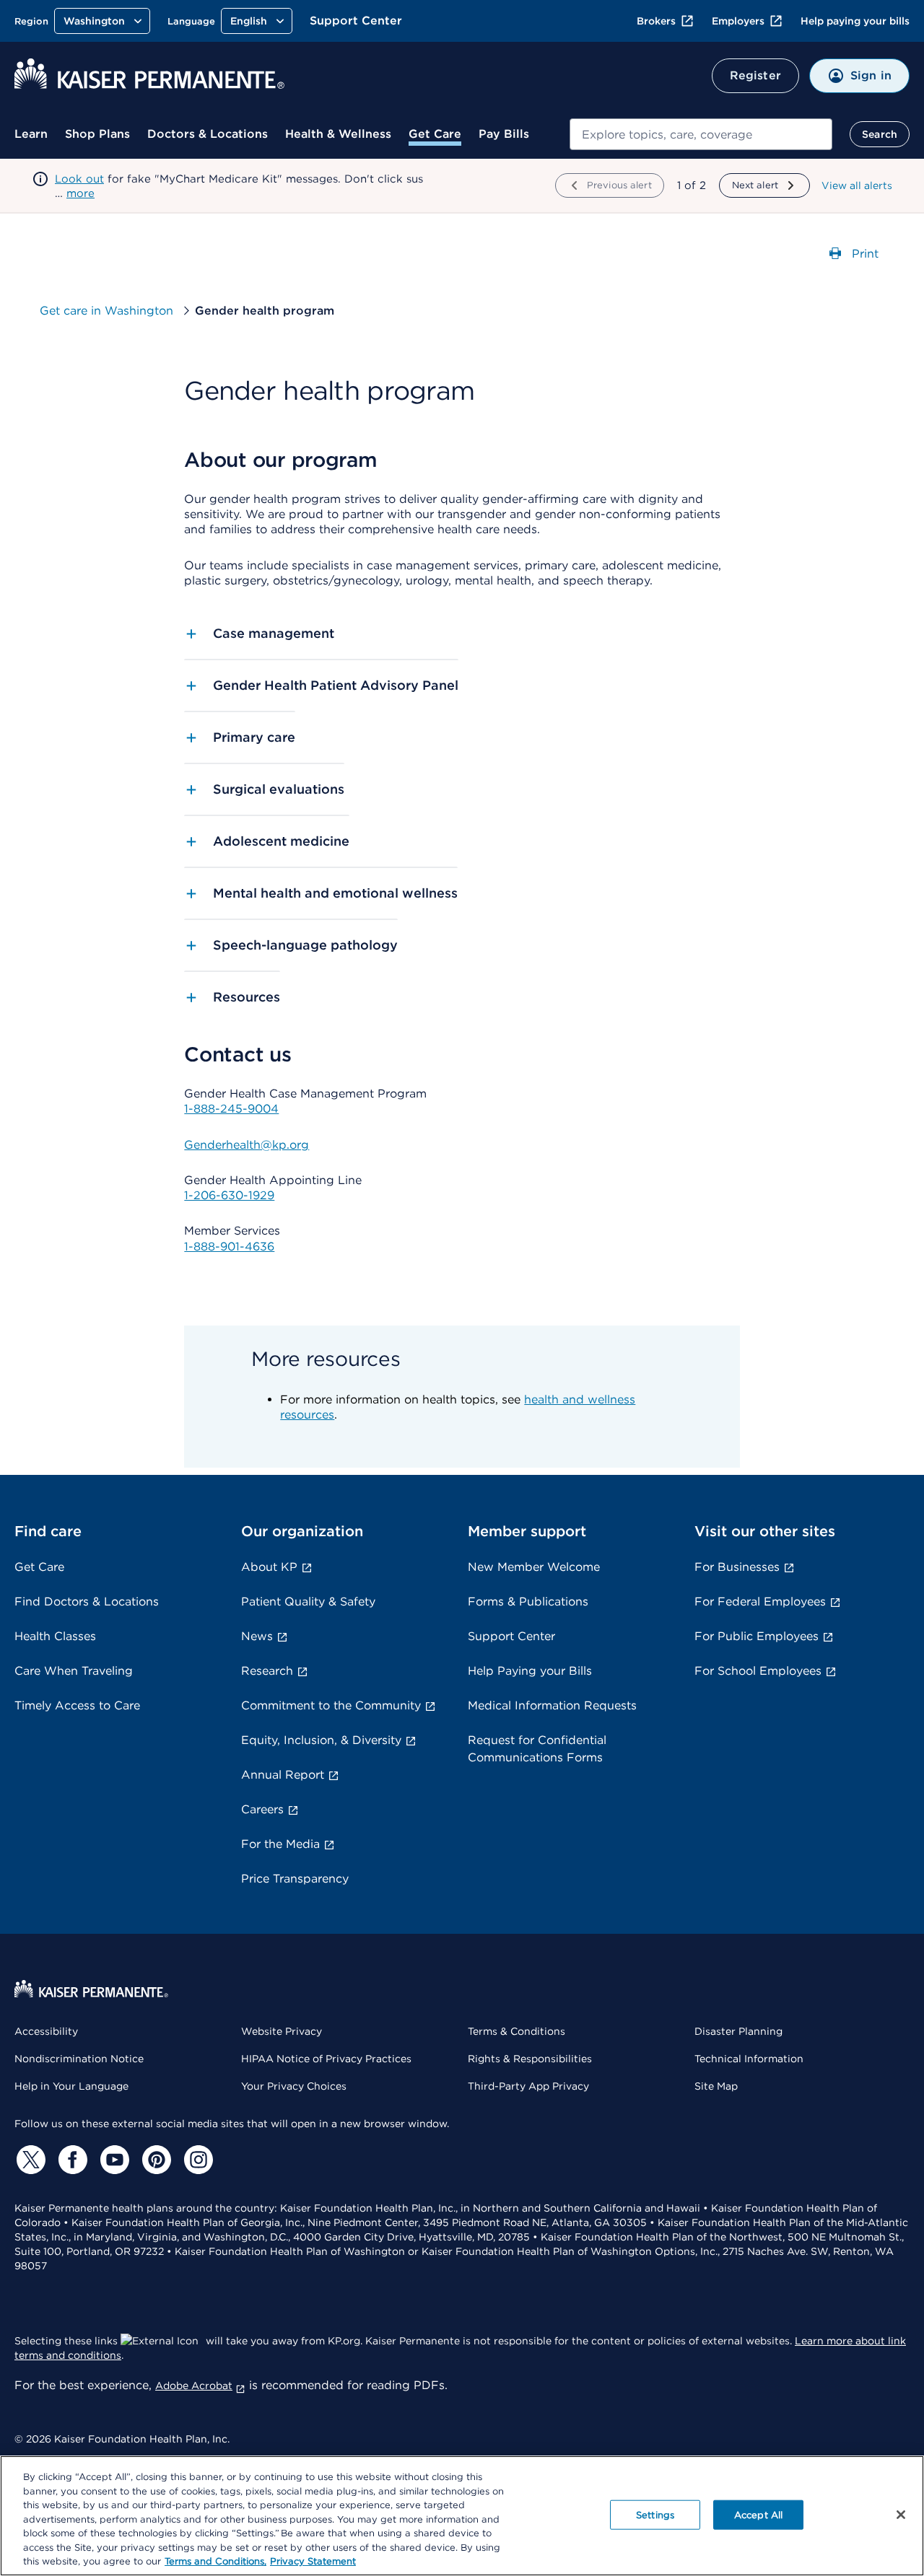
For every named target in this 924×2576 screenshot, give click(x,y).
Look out (79, 179)
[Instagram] (196, 2160)
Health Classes (55, 1636)
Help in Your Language (71, 2086)
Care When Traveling (74, 1671)
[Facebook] (71, 2160)
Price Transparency (295, 1879)
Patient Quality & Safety (308, 1602)
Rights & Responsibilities (530, 2059)
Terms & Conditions (517, 2031)
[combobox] (701, 134)
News (257, 1636)
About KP (269, 1567)
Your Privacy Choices (294, 2086)
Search (880, 134)
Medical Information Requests (552, 1705)
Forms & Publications (528, 1602)
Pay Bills (504, 134)
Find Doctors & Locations (87, 1602)
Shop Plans (97, 134)
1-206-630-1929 (229, 1195)
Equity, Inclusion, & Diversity (321, 1740)
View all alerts (857, 185)
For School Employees (758, 1671)
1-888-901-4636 (229, 1247)
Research (267, 1671)
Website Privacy (282, 2031)
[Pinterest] (154, 2160)
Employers (738, 21)
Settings (655, 2514)
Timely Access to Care (77, 1705)
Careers (262, 1809)
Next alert (755, 185)
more (80, 193)
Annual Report (283, 1775)
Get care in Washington (108, 311)
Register (755, 75)
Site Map (716, 2086)
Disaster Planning (738, 2031)
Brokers (656, 21)
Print (863, 253)
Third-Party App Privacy (528, 2086)
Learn (31, 134)
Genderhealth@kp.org (247, 1145)
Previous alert (619, 185)
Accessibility (46, 2031)
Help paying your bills (855, 21)
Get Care (435, 134)
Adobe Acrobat (194, 2386)
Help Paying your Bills (530, 1671)
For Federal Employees (760, 1602)
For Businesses (737, 1567)
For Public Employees (757, 1636)
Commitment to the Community (331, 1705)
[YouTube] (113, 2160)
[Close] (901, 2515)
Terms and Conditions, (215, 2561)
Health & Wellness (338, 134)
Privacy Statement (313, 2561)
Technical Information (749, 2059)
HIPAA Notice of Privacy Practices (326, 2059)
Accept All (758, 2514)
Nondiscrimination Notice (79, 2059)
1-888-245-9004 (231, 1109)
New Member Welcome (534, 1567)
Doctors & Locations (208, 134)
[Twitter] (29, 2160)
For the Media (280, 1844)
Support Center (356, 21)
